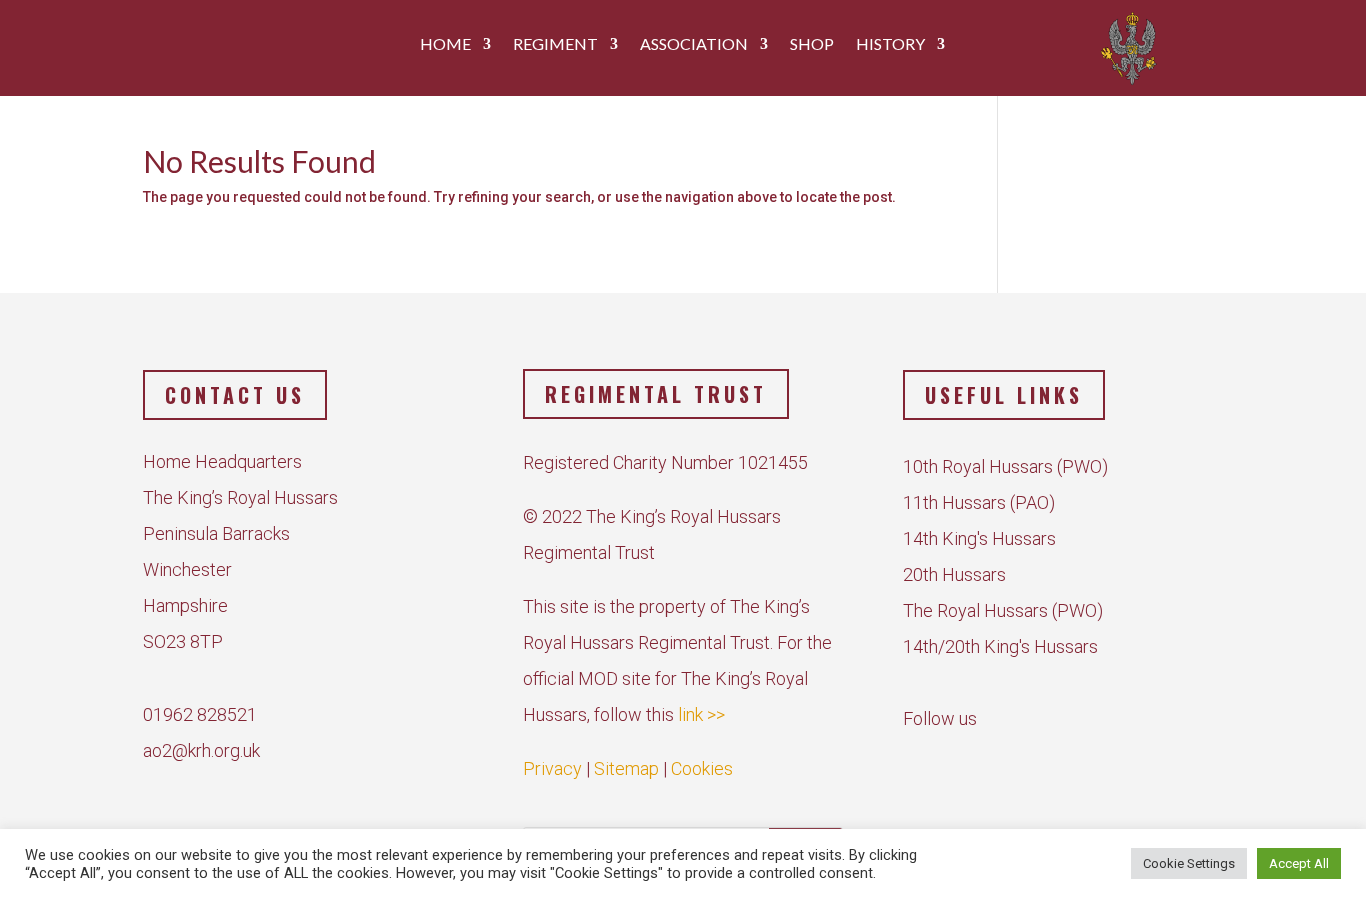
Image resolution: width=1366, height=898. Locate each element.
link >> (701, 714)
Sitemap (626, 768)
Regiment (555, 45)
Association (694, 45)
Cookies (702, 768)
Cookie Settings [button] (1189, 863)
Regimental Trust (656, 394)
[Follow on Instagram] (970, 758)
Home (445, 45)
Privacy (552, 768)
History (890, 45)
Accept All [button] (1299, 863)
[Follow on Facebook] (923, 758)
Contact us (235, 395)
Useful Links (1004, 395)
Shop (812, 45)
